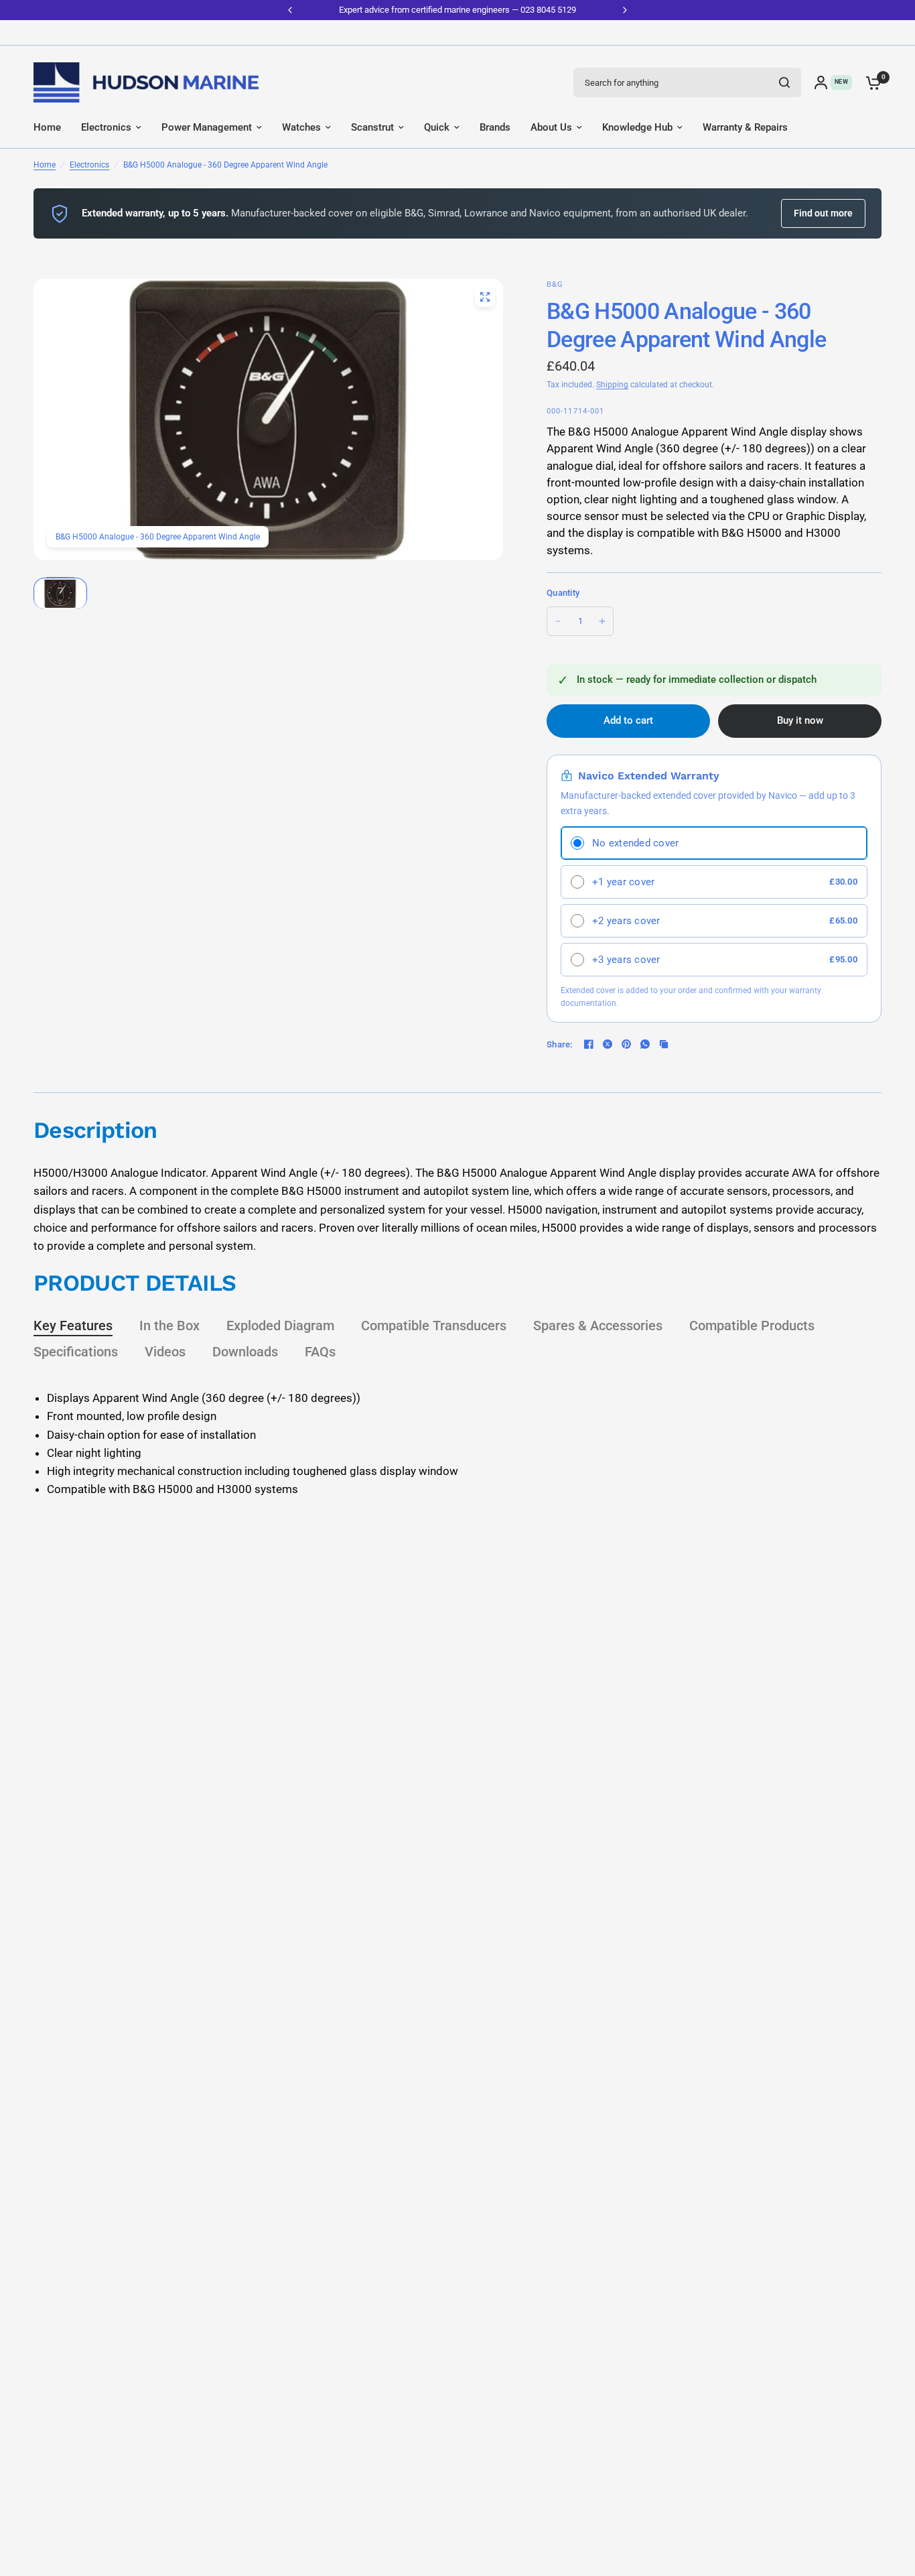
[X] (608, 1044)
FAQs (320, 1352)
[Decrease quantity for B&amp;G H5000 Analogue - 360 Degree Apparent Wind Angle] (558, 621)
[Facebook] (589, 1044)
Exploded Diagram (280, 1326)
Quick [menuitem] (437, 127)
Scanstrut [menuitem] (372, 127)
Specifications (76, 1352)
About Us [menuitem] (551, 127)
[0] (870, 82)
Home (45, 165)
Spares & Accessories (598, 1326)
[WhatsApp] (645, 1044)
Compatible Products (752, 1326)
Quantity (563, 593)
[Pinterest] (626, 1044)
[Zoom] (485, 297)
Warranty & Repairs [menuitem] (745, 127)
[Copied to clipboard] (664, 1044)
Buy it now (800, 720)
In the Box (169, 1326)
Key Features (73, 1326)
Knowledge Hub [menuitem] (637, 127)
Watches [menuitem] (301, 127)
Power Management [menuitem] (207, 127)
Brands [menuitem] (495, 127)
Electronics (89, 165)
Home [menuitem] (47, 127)
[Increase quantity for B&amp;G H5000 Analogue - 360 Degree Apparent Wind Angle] (602, 621)
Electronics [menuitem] (106, 127)
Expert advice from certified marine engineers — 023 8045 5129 (457, 10)
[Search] (784, 82)
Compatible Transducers (434, 1326)
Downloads (245, 1352)
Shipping (612, 385)
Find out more (823, 213)
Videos (165, 1352)
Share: (560, 1044)
